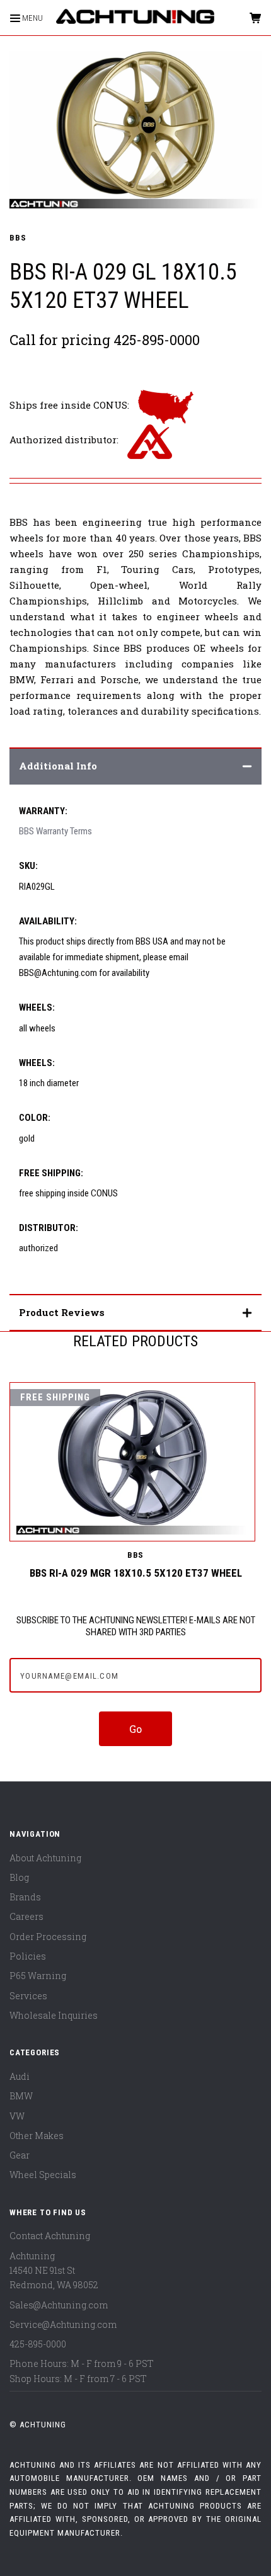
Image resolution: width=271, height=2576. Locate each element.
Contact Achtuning (50, 2236)
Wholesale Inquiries (54, 2015)
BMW (21, 2096)
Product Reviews (62, 1312)
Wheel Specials (43, 2175)
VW (17, 2116)
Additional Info (58, 766)
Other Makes (37, 2136)
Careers (26, 1916)
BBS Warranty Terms (55, 831)
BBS (18, 238)
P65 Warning (38, 1976)
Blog (19, 1877)
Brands (25, 1897)
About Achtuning (45, 1858)
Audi (20, 2076)
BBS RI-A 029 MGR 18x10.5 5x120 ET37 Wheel (136, 1573)
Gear (20, 2155)
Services (28, 1996)
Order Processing (48, 1937)
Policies (28, 1956)
